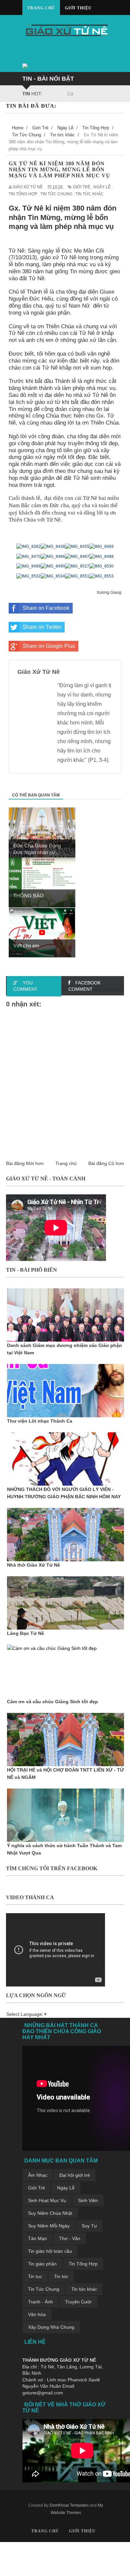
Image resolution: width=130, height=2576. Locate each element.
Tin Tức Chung (44, 2289)
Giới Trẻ (36, 2188)
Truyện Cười (78, 2302)
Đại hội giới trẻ (75, 2175)
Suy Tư (89, 2226)
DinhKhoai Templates (69, 2505)
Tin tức (61, 2276)
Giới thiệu (78, 8)
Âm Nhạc (38, 2175)
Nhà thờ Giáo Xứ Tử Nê (33, 1565)
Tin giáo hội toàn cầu (50, 2251)
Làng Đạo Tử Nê (25, 1633)
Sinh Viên (88, 2200)
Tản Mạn (37, 2238)
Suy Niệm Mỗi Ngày (49, 2226)
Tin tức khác (84, 2289)
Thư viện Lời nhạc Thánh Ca (40, 1421)
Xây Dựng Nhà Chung (51, 2327)
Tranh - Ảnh (40, 2302)
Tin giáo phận (42, 2264)
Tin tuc (35, 2276)
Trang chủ (41, 8)
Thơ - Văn (70, 2238)
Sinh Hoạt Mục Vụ (47, 2200)
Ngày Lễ (66, 2188)
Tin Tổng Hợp (83, 2264)
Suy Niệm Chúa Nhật (50, 2213)
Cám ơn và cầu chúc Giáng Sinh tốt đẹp (52, 1702)
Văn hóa (37, 2314)
